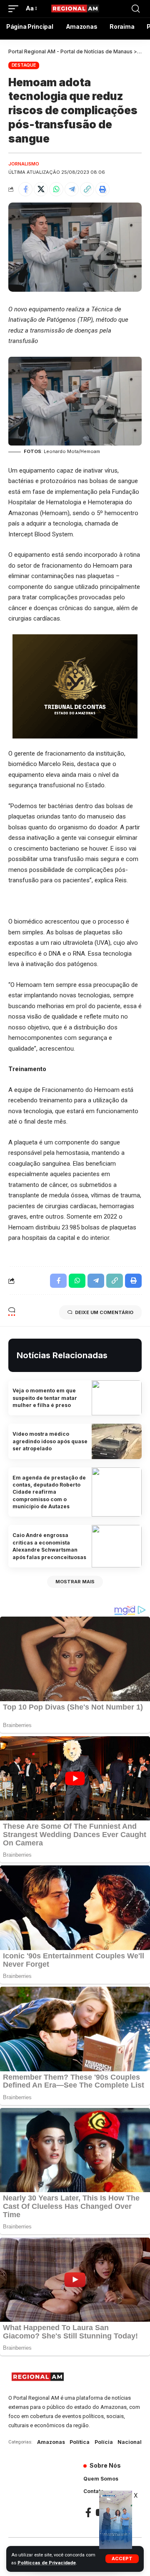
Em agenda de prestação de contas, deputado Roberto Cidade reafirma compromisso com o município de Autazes (49, 1492)
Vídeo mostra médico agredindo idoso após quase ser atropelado (50, 1441)
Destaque (24, 65)
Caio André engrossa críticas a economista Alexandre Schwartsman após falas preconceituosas (49, 1546)
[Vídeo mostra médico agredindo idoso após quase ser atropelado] (117, 1441)
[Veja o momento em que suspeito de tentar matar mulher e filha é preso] (117, 1398)
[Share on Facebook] (25, 189)
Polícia (104, 2442)
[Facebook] (88, 2512)
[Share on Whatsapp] (56, 189)
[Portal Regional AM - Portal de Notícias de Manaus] (75, 9)
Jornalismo (24, 164)
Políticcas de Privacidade (47, 2563)
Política (80, 2442)
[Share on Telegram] (72, 189)
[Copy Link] (87, 189)
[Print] (102, 189)
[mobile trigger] (15, 9)
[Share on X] (41, 189)
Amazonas (51, 2442)
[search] (136, 9)
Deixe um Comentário (104, 1312)
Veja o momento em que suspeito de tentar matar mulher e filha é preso (45, 1398)
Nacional (130, 2442)
